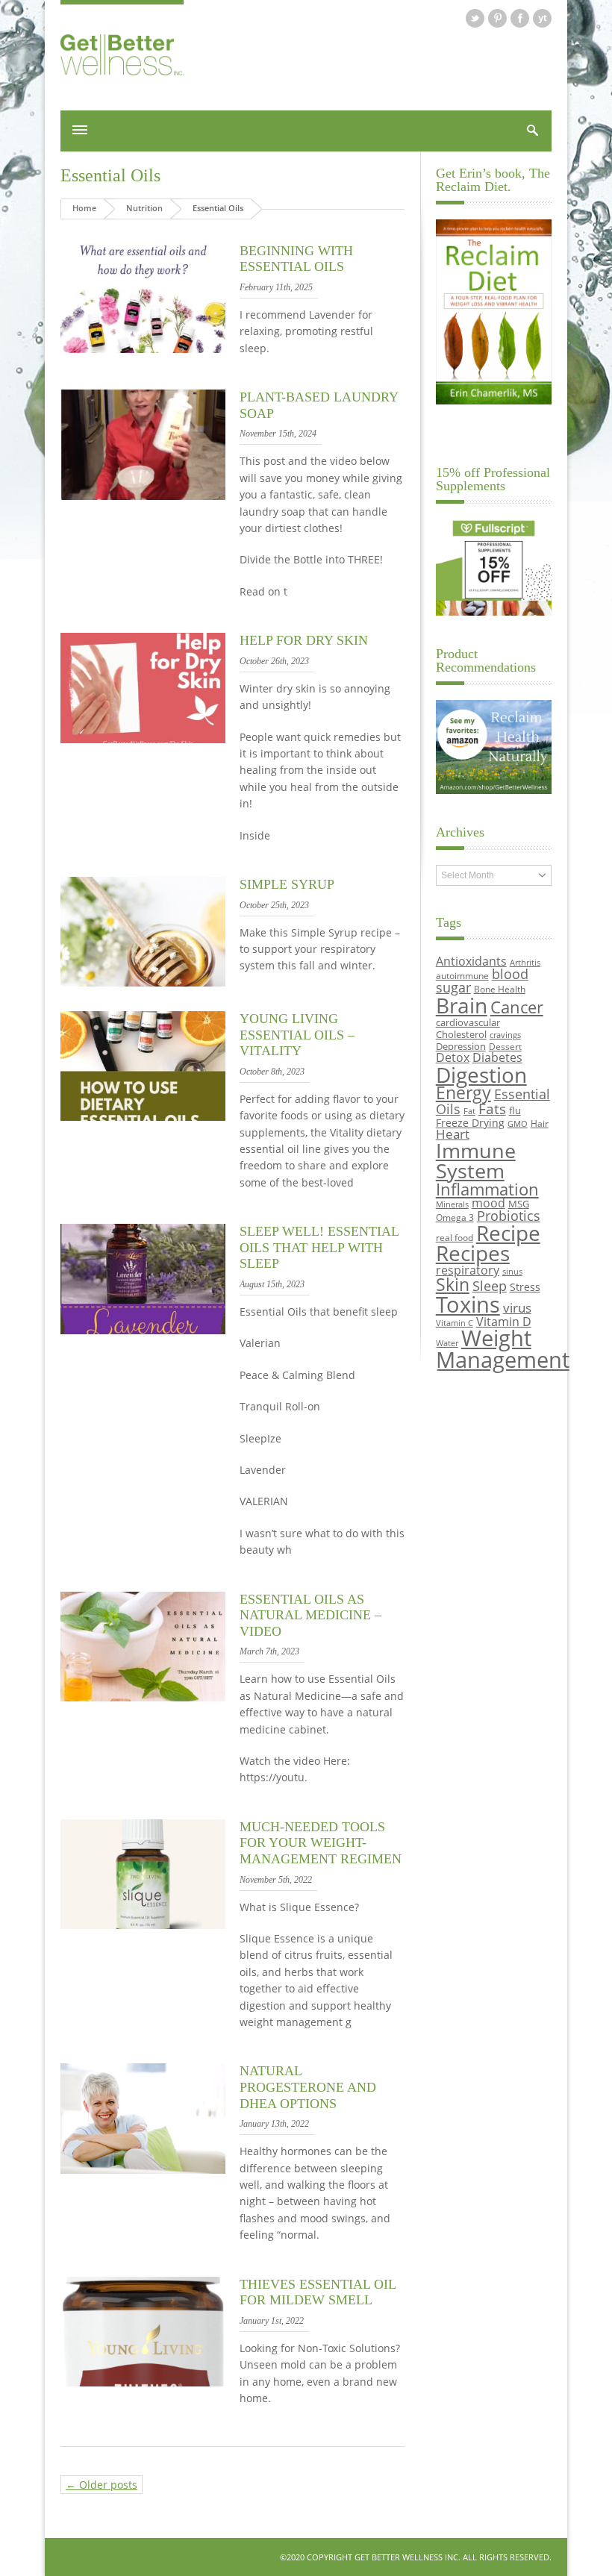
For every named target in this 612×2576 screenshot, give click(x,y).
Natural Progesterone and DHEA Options (308, 2087)
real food (455, 1237)
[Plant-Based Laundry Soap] (143, 496)
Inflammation (487, 1189)
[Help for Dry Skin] (143, 739)
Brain (462, 1005)
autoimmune (462, 975)
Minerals (452, 1204)
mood (488, 1203)
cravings (505, 1035)
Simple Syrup (287, 884)
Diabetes (497, 1057)
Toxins (468, 1304)
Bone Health (500, 989)
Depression (461, 1046)
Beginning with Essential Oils (296, 259)
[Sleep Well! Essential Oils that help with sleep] (143, 1330)
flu (515, 1110)
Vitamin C (455, 1323)
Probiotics (509, 1216)
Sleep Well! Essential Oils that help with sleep (319, 1247)
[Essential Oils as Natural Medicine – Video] (143, 1697)
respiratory (468, 1270)
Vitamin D (504, 1321)
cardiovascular (468, 1022)
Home (84, 208)
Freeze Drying (470, 1123)
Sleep (490, 1286)
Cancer (517, 1007)
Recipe (508, 1233)
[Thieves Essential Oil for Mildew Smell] (143, 2382)
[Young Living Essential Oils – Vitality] (143, 1117)
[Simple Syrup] (143, 982)
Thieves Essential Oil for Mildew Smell (318, 2292)
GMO (518, 1124)
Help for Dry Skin (304, 640)
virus (517, 1308)
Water (447, 1343)
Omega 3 (455, 1217)
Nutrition (144, 208)
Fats (492, 1109)
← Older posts (102, 2485)
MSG (519, 1204)
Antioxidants (471, 961)
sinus (512, 1272)
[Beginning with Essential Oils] (143, 349)
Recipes (473, 1253)
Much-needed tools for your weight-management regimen (321, 1843)
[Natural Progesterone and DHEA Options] (143, 2170)
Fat (469, 1111)
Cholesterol (461, 1034)
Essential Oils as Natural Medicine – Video (310, 1615)
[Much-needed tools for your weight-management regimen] (143, 1925)
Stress (525, 1287)
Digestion (481, 1075)
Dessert (505, 1046)
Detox (453, 1057)
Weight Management (503, 1349)
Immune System (476, 1160)
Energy (463, 1093)
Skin (453, 1285)
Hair (540, 1123)
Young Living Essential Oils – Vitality (297, 1035)
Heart (453, 1134)
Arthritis (525, 963)
